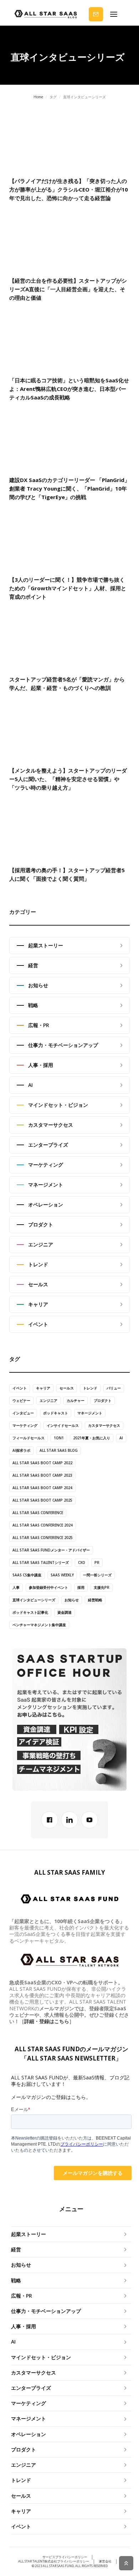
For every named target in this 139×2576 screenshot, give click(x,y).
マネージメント (90, 1413)
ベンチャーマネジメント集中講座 (39, 1625)
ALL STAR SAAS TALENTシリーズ (41, 1562)
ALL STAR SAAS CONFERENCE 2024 (43, 1525)
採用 (81, 1587)
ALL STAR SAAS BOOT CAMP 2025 (42, 1500)
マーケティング (25, 1425)
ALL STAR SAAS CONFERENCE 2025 (43, 1538)
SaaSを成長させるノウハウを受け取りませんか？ (97, 14)
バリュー (114, 1388)
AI (121, 1438)
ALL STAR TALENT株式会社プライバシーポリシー (54, 2561)
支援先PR (102, 1587)
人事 (16, 1587)
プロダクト (103, 1400)
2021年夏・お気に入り (92, 1438)
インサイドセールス (63, 1425)
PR (97, 1562)
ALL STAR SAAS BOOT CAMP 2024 (42, 1488)
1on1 (59, 1438)
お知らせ (72, 1600)
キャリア (43, 1388)
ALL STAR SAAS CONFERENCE (38, 1513)
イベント (20, 1388)
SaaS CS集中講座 (27, 1575)
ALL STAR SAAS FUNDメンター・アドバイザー (51, 1550)
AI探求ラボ (21, 1450)
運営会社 (105, 2561)
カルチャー (76, 1400)
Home (38, 97)
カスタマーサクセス (104, 1425)
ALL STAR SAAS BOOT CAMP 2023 (42, 1475)
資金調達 (65, 1612)
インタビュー (23, 1413)
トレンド (90, 1388)
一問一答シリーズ (97, 1575)
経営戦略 (95, 1600)
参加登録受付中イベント (48, 1587)
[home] (46, 14)
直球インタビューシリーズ (34, 1600)
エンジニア (48, 1400)
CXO (82, 1562)
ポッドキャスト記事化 (30, 1612)
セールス (67, 1388)
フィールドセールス (29, 1438)
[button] (114, 14)
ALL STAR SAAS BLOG (59, 1450)
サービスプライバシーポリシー (65, 2557)
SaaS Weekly (62, 1575)
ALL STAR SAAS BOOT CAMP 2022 (42, 1463)
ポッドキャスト (56, 1413)
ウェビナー (21, 1400)
